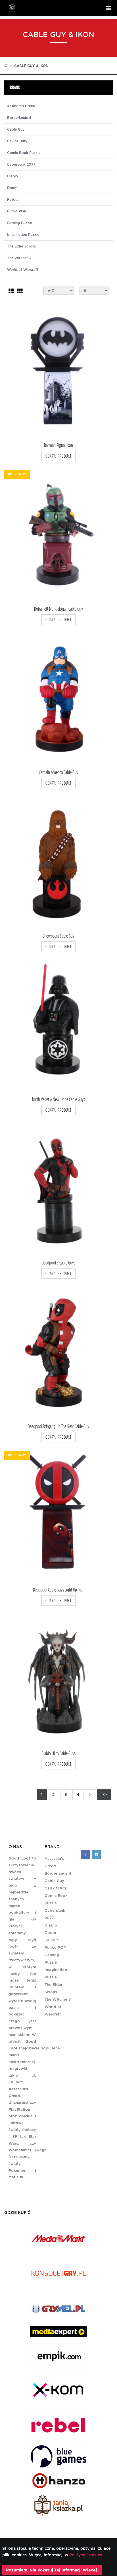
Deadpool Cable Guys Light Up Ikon (59, 1590)
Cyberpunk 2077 (21, 165)
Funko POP (17, 211)
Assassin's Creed (21, 106)
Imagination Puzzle (23, 235)
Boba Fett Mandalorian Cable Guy (58, 609)
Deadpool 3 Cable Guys (58, 1263)
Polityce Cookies (85, 2555)
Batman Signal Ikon (58, 445)
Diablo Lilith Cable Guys (58, 1753)
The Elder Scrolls (21, 246)
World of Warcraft (23, 270)
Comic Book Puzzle (24, 153)
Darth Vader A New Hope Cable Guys (58, 1099)
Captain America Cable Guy (58, 772)
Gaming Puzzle (20, 223)
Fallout (13, 200)
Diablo (12, 176)
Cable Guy (16, 129)
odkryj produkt (58, 456)
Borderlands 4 (19, 118)
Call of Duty (17, 141)
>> (104, 1795)
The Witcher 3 (19, 258)
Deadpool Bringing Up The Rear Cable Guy (58, 1426)
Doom (12, 188)
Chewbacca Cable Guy (58, 936)
